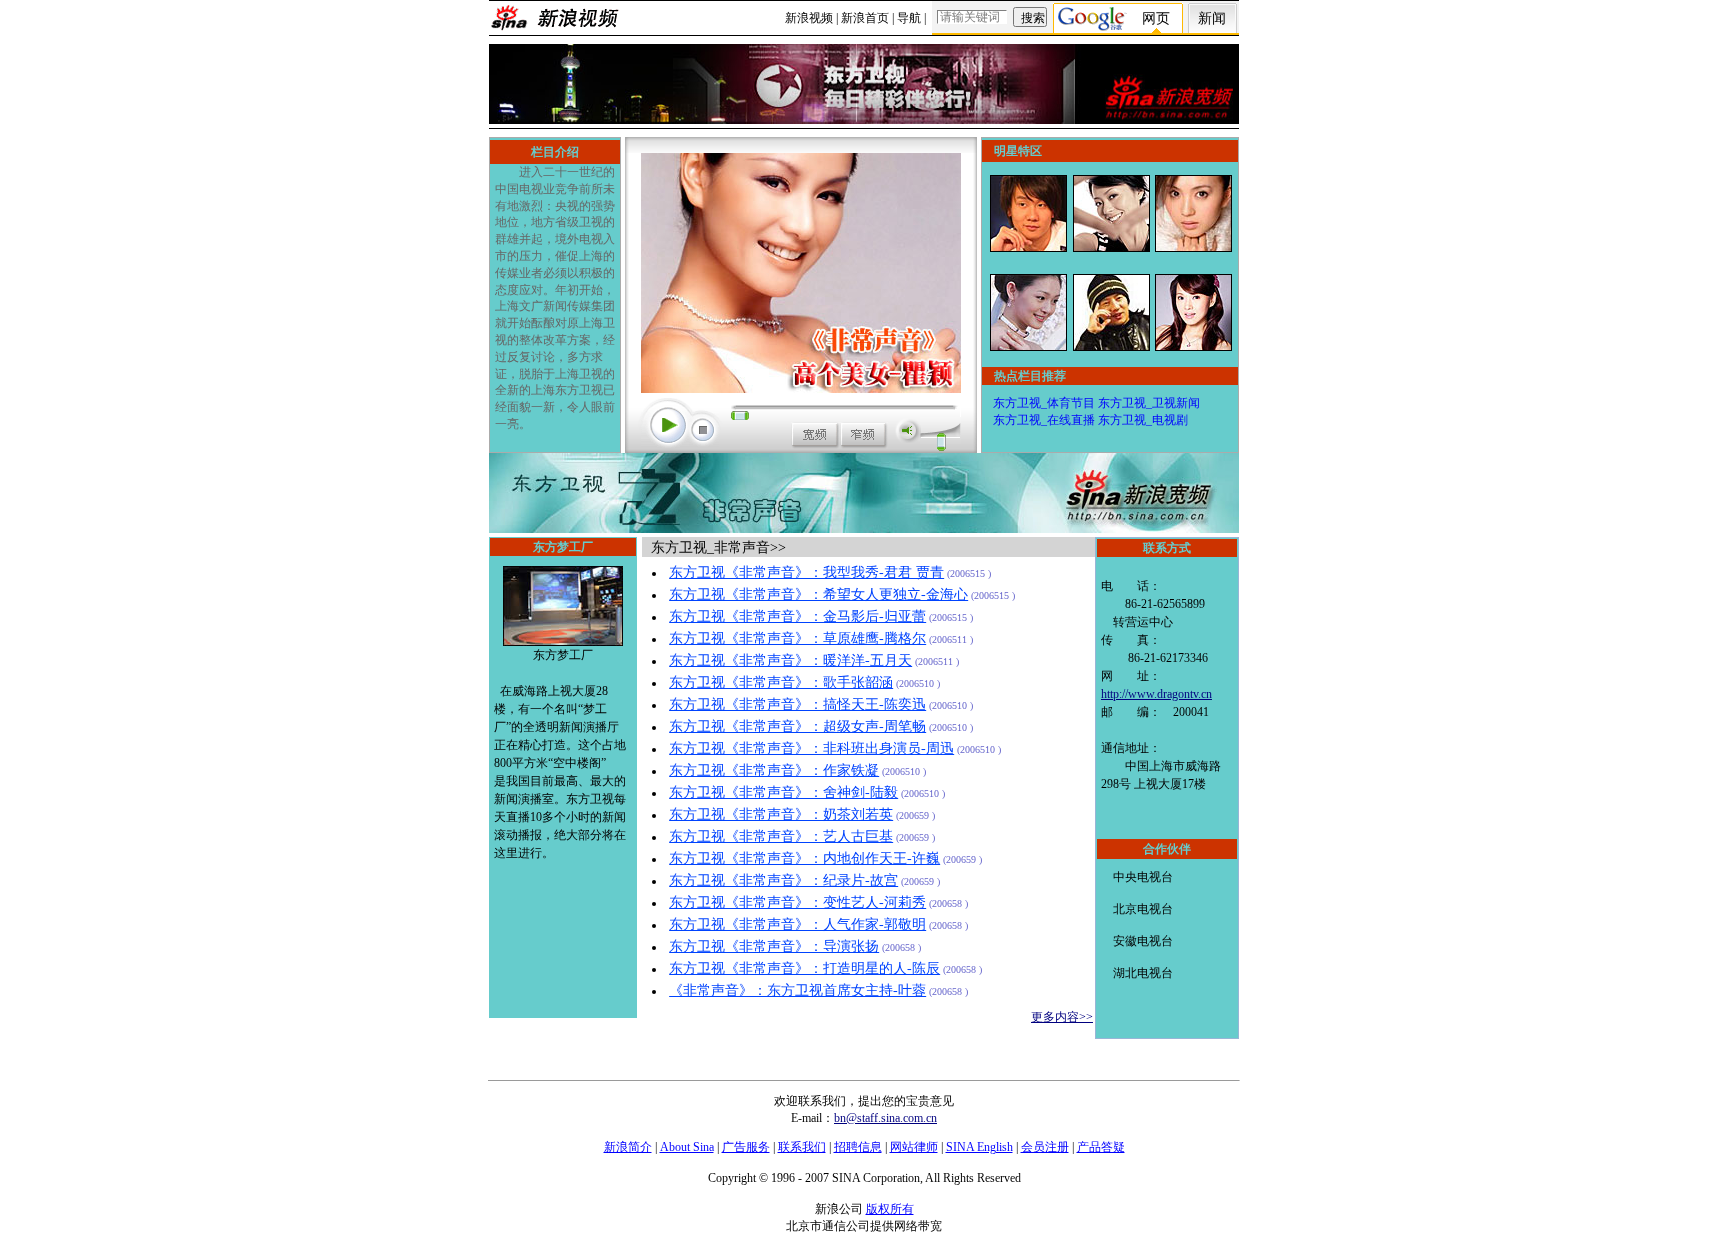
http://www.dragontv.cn (1156, 694)
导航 (909, 18)
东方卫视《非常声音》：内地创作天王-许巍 (804, 858)
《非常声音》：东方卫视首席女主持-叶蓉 (797, 990)
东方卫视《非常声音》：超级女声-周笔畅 (797, 726)
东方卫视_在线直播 (1044, 420)
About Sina (687, 1147)
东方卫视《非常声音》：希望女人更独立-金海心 (818, 594)
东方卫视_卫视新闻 (1149, 403)
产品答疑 (1101, 1147)
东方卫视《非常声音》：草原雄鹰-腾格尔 (797, 638)
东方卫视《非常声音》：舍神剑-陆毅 (783, 792)
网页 (1156, 18)
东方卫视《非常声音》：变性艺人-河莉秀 (797, 902)
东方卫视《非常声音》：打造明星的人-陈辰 (804, 968)
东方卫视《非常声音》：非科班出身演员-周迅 (811, 748)
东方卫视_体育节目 (1044, 403)
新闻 (1212, 18)
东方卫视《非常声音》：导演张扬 (774, 946)
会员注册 (1045, 1147)
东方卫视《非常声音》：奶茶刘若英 (781, 814)
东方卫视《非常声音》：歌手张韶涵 (781, 682)
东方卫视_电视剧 (1143, 420)
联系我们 (802, 1147)
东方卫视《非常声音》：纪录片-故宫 (783, 880)
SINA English (979, 1147)
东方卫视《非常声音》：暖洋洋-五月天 (790, 660)
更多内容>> (1062, 1017)
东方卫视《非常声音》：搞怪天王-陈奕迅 (797, 704)
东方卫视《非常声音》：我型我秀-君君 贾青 (806, 572)
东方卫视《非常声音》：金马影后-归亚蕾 (797, 616)
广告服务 (746, 1147)
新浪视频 (809, 18)
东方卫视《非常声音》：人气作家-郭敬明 (797, 924)
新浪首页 (865, 18)
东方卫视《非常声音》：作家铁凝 (774, 770)
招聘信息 (858, 1147)
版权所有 (890, 1209)
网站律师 (914, 1147)
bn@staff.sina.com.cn (885, 1118)
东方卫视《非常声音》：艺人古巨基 (781, 836)
